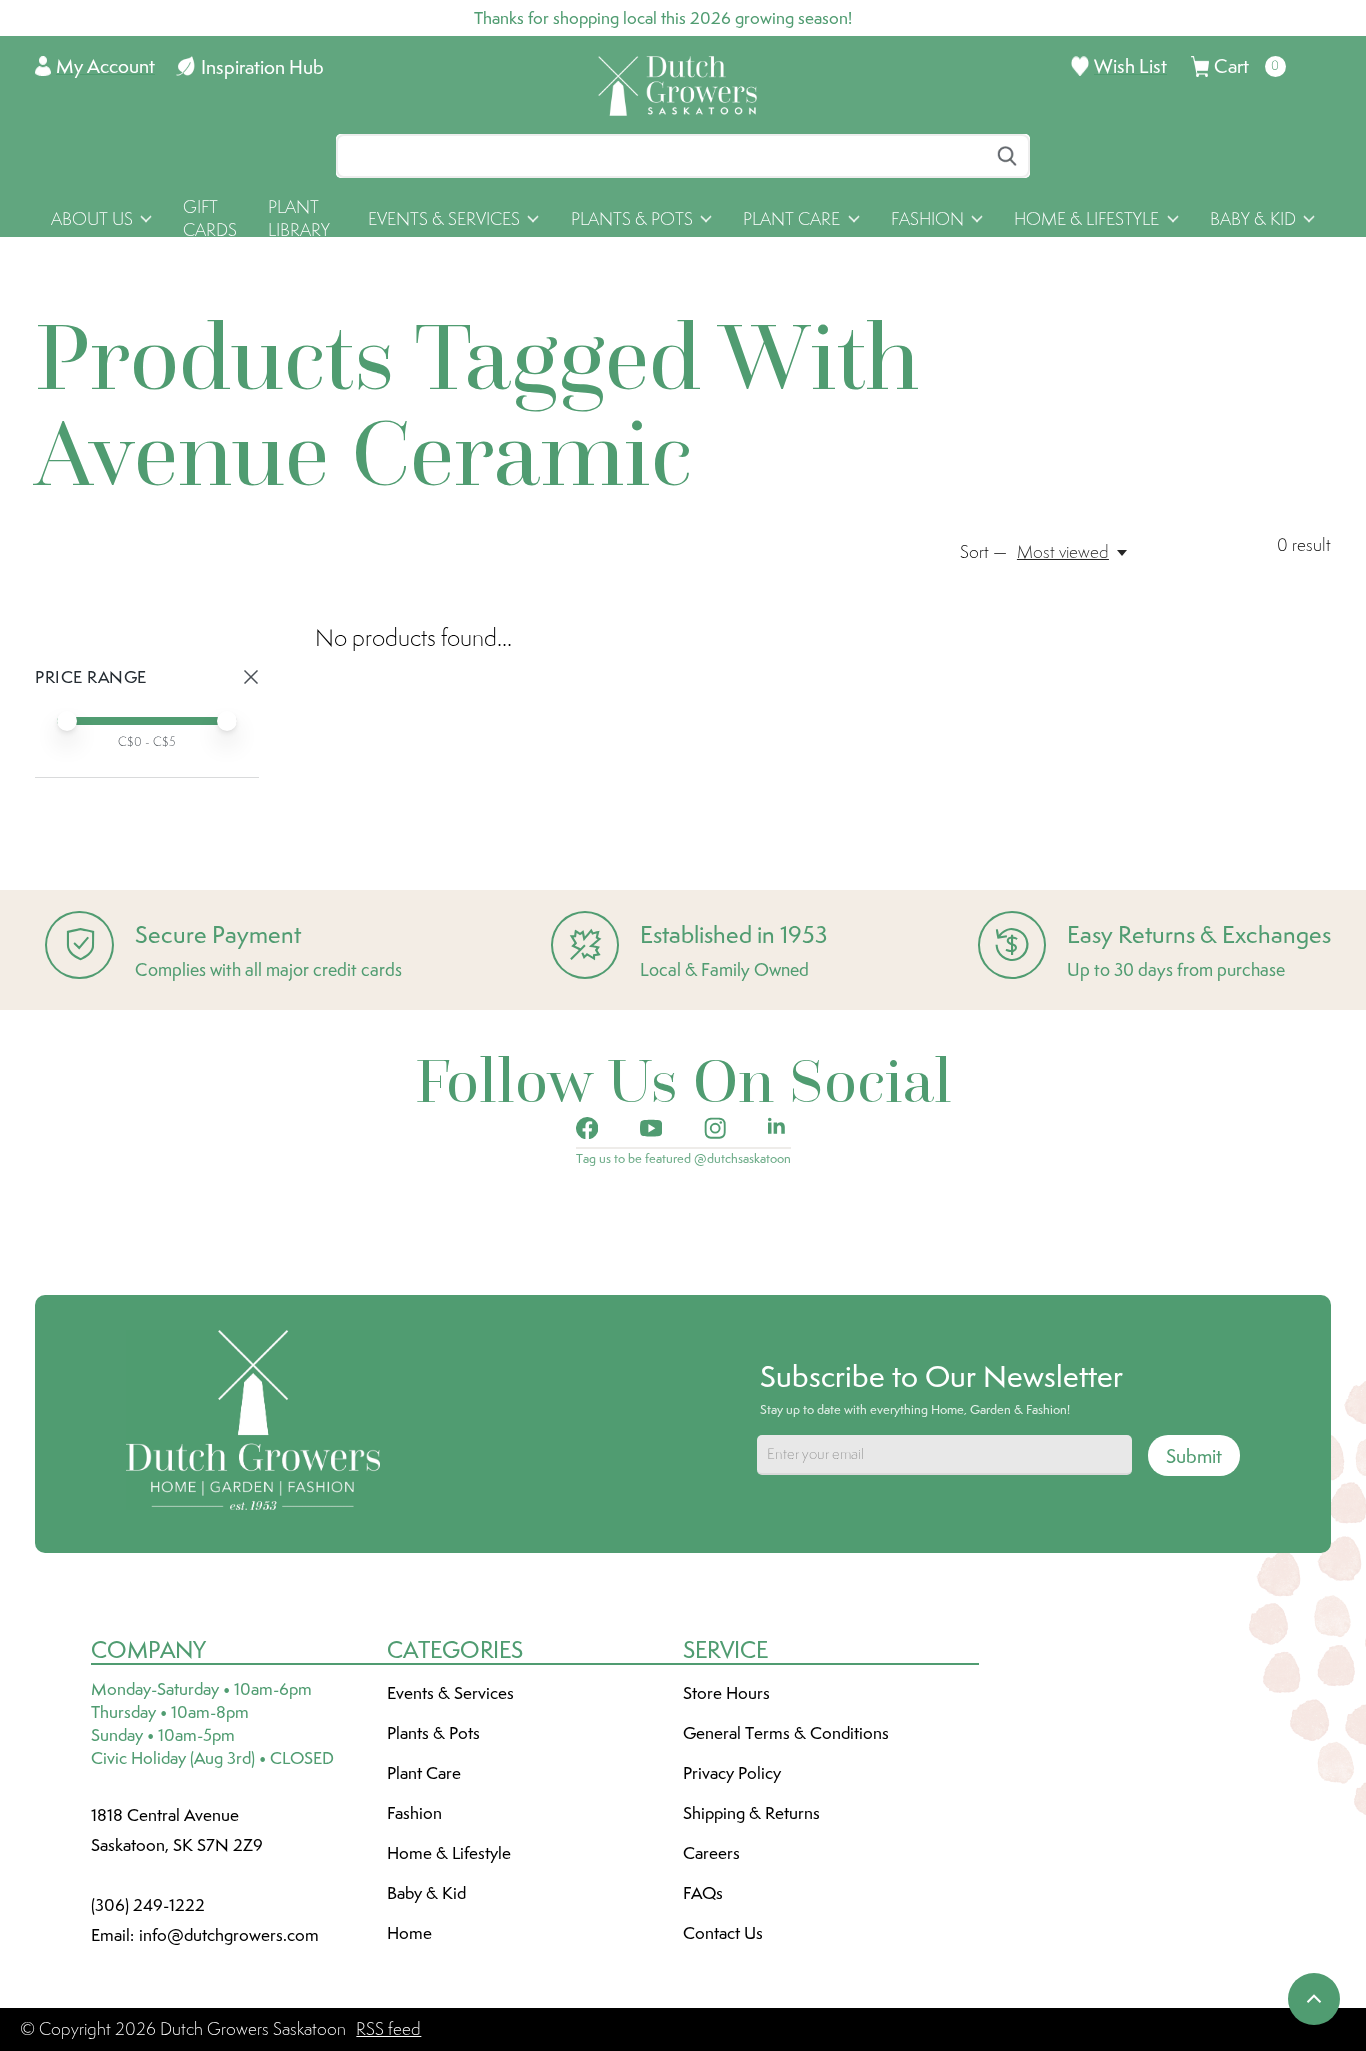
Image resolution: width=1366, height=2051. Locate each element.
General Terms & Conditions (786, 1733)
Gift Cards (210, 218)
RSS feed (388, 2029)
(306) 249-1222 (148, 1905)
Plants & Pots (433, 1733)
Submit (1194, 1456)
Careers (711, 1853)
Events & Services (450, 1693)
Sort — (983, 552)
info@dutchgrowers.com (229, 1935)
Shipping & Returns (751, 1813)
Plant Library (299, 218)
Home (409, 1933)
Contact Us (723, 1933)
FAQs (703, 1893)
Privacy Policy (732, 1773)
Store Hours (726, 1693)
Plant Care (424, 1773)
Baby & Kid (426, 1893)
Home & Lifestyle (449, 1853)
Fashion (414, 1813)
